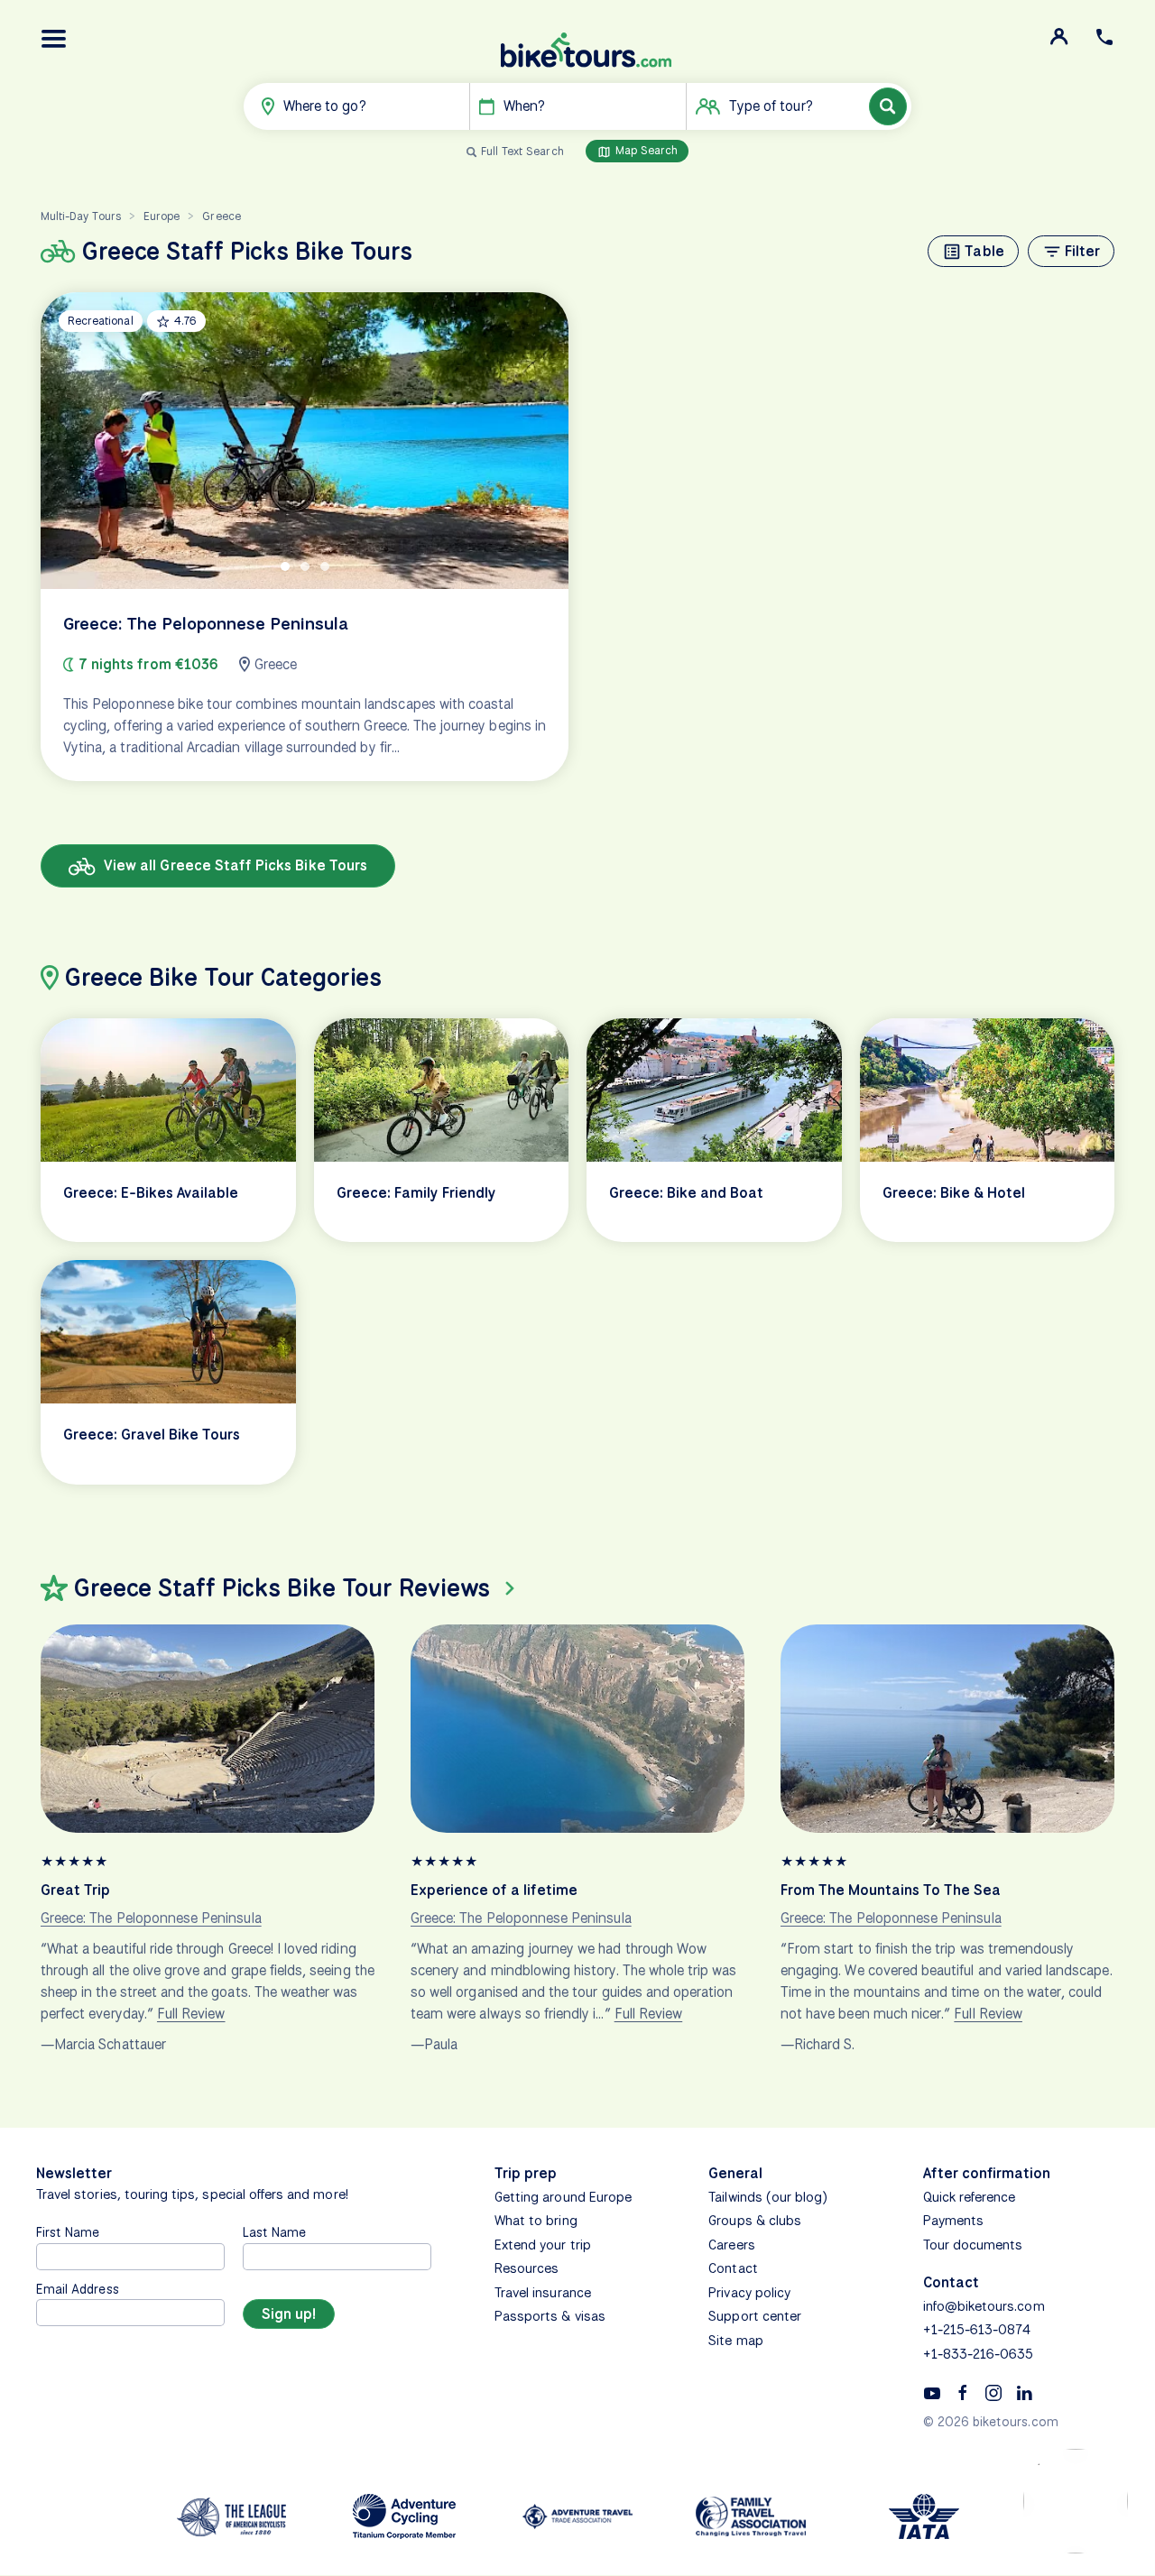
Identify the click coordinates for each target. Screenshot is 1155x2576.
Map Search (645, 150)
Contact (733, 2268)
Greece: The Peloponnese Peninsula (151, 1918)
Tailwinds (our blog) (768, 2197)
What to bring (536, 2221)
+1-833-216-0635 (979, 2354)
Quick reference (970, 2197)
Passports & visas (550, 2316)
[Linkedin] (1024, 2392)
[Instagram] (993, 2392)
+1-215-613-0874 (977, 2330)
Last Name (274, 2232)
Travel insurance (543, 2293)
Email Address (78, 2289)
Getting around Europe (563, 2197)
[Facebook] (963, 2392)
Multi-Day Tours (81, 216)
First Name (68, 2232)
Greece (221, 216)
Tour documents (973, 2245)
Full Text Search (522, 151)
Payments (953, 2221)
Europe (162, 216)
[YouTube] (932, 2392)
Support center (755, 2316)
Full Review (191, 2014)
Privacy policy (749, 2293)
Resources (527, 2268)
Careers (731, 2245)
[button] (54, 39)
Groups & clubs (755, 2221)
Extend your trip (543, 2245)
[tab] (285, 566)
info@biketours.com (984, 2306)
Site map (735, 2341)
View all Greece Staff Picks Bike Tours (234, 865)
